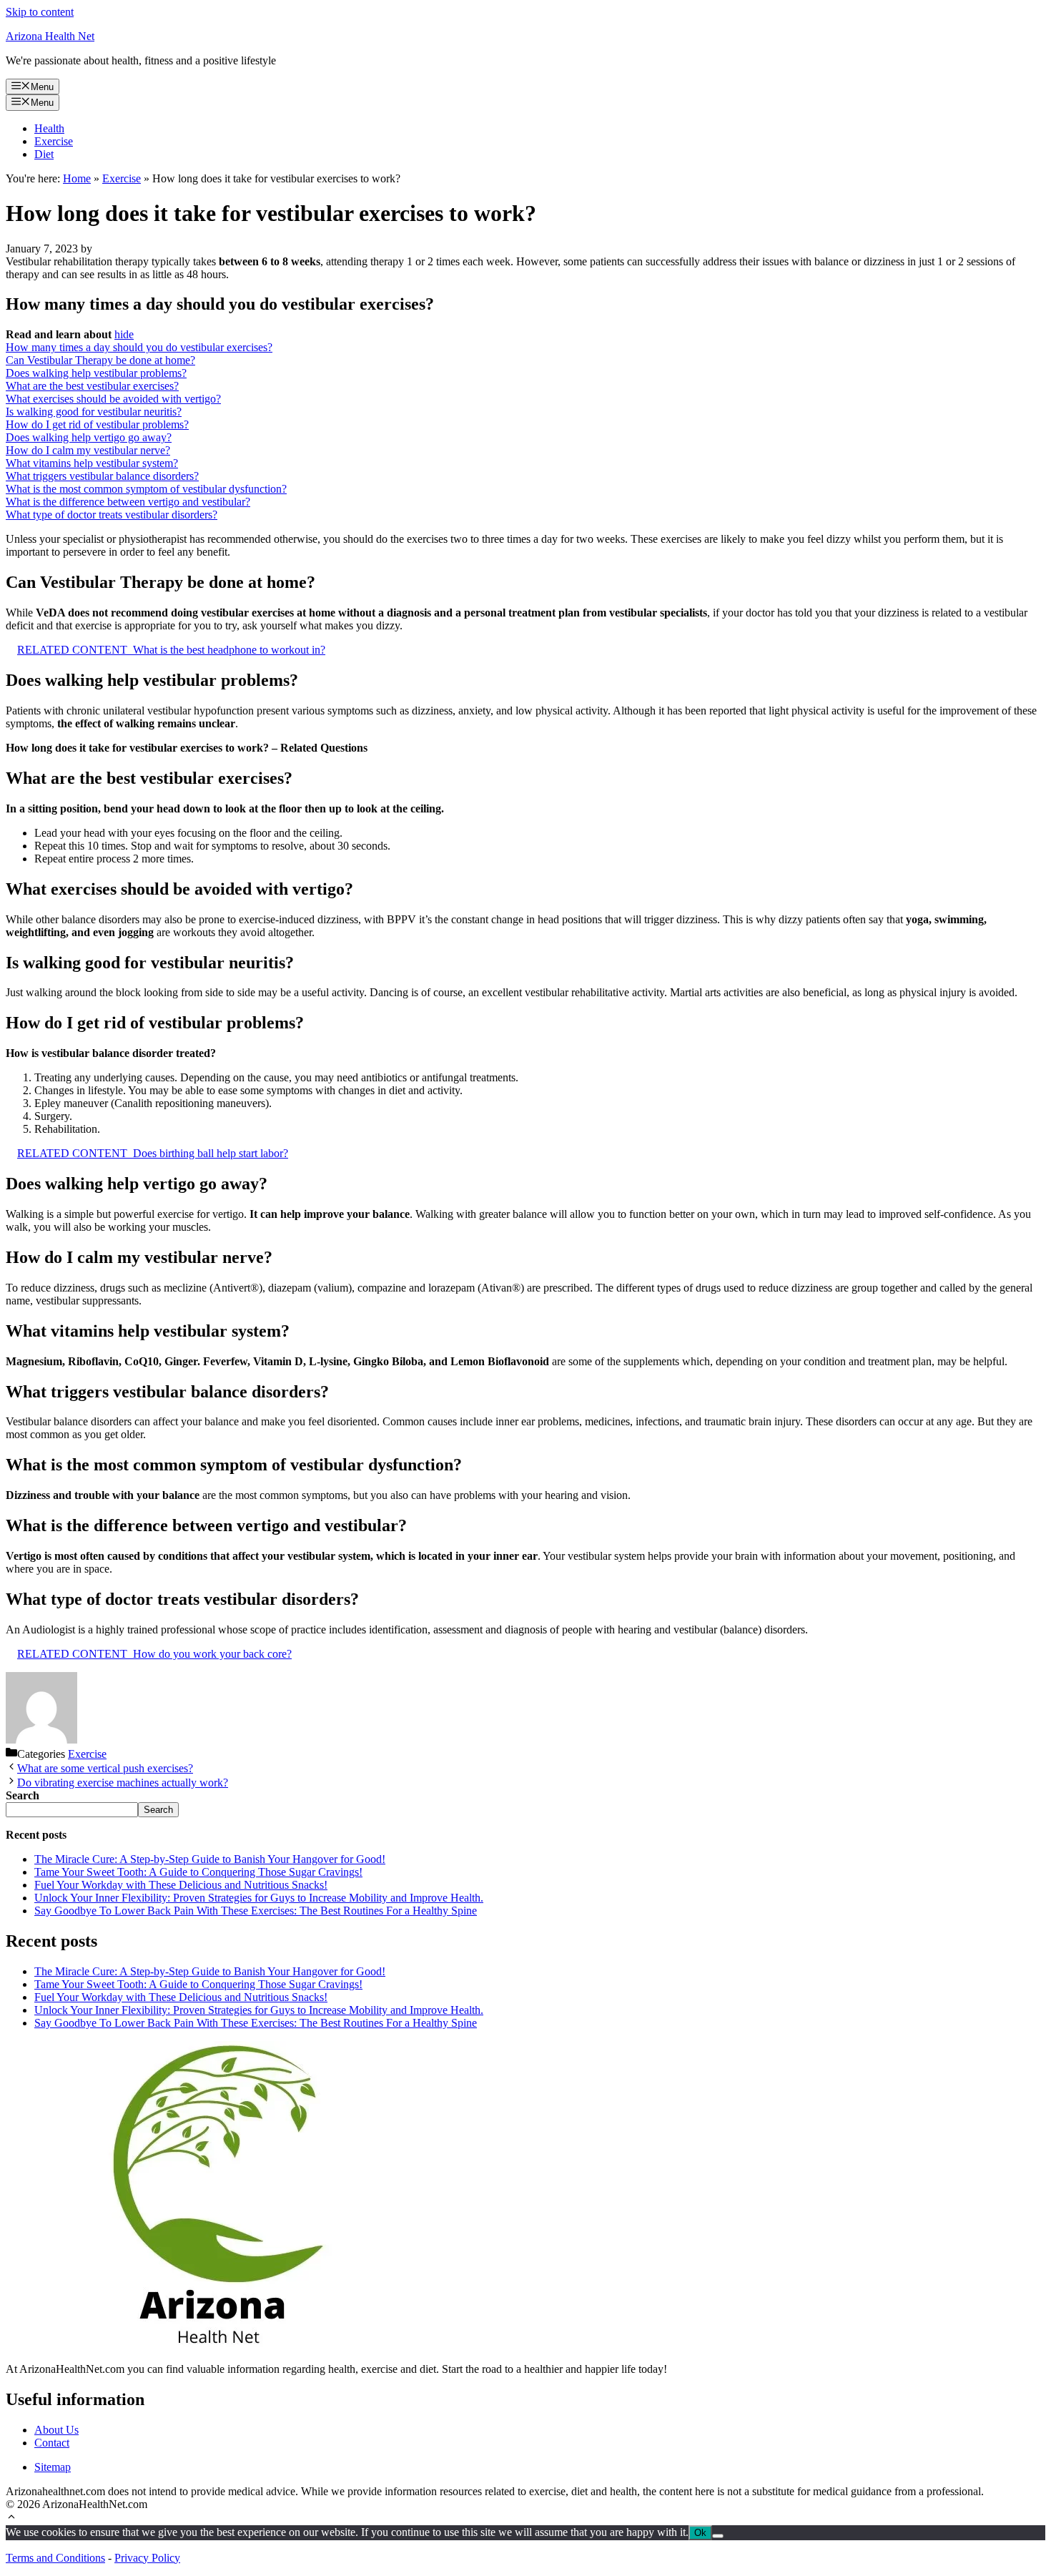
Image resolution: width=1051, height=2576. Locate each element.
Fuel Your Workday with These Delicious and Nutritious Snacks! (181, 1885)
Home (77, 178)
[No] (718, 2536)
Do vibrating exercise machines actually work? (123, 1783)
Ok (700, 2533)
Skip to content (40, 12)
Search (158, 1810)
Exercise (54, 141)
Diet (44, 154)
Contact (52, 2443)
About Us (56, 2430)
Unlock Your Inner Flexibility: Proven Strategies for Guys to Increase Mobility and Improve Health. (259, 1898)
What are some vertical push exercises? (105, 1768)
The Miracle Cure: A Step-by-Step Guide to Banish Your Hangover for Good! (210, 1859)
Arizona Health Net (50, 36)
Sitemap (53, 2467)
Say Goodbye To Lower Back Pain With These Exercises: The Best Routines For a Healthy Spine (256, 1911)
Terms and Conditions (55, 2558)
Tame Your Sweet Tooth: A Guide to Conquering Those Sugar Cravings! (198, 1872)
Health (49, 128)
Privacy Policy (147, 2558)
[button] (11, 2518)
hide (124, 334)
